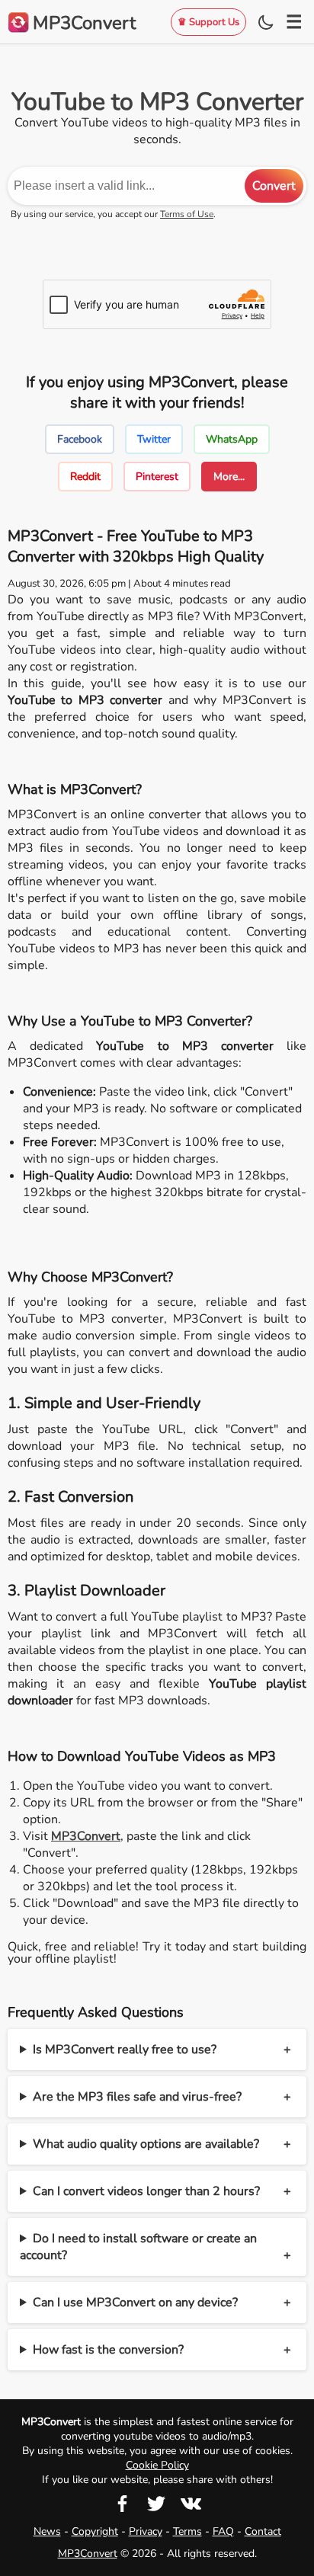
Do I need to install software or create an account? (138, 2247)
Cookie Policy (157, 2465)
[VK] (191, 2509)
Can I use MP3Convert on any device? (135, 2302)
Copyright (95, 2531)
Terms (187, 2531)
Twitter (154, 439)
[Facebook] (123, 2509)
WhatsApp (232, 439)
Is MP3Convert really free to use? (125, 2050)
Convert (274, 186)
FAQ (223, 2531)
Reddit (85, 477)
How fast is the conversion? (108, 2350)
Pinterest (157, 477)
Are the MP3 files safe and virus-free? (137, 2097)
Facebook (80, 439)
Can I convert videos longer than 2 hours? (146, 2191)
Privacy (146, 2531)
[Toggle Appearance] (266, 22)
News (47, 2531)
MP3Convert (88, 2554)
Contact (263, 2531)
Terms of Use (187, 214)
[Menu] (294, 22)
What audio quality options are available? (146, 2144)
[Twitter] (156, 2509)
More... (229, 477)
